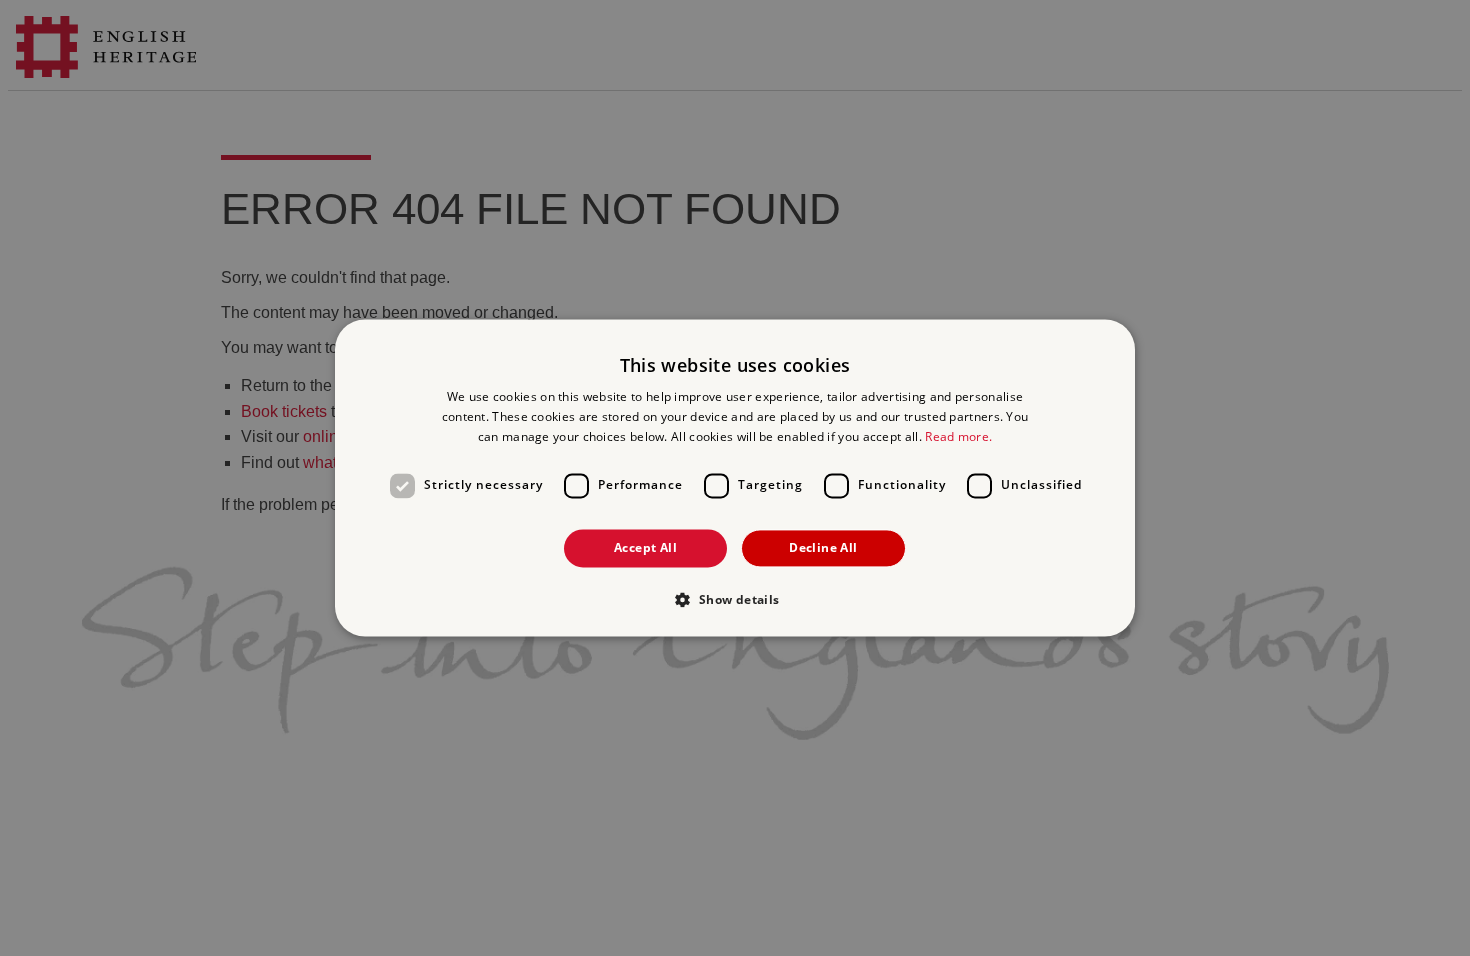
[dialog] (735, 477)
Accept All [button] (645, 547)
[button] (734, 600)
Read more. (958, 436)
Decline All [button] (823, 547)
